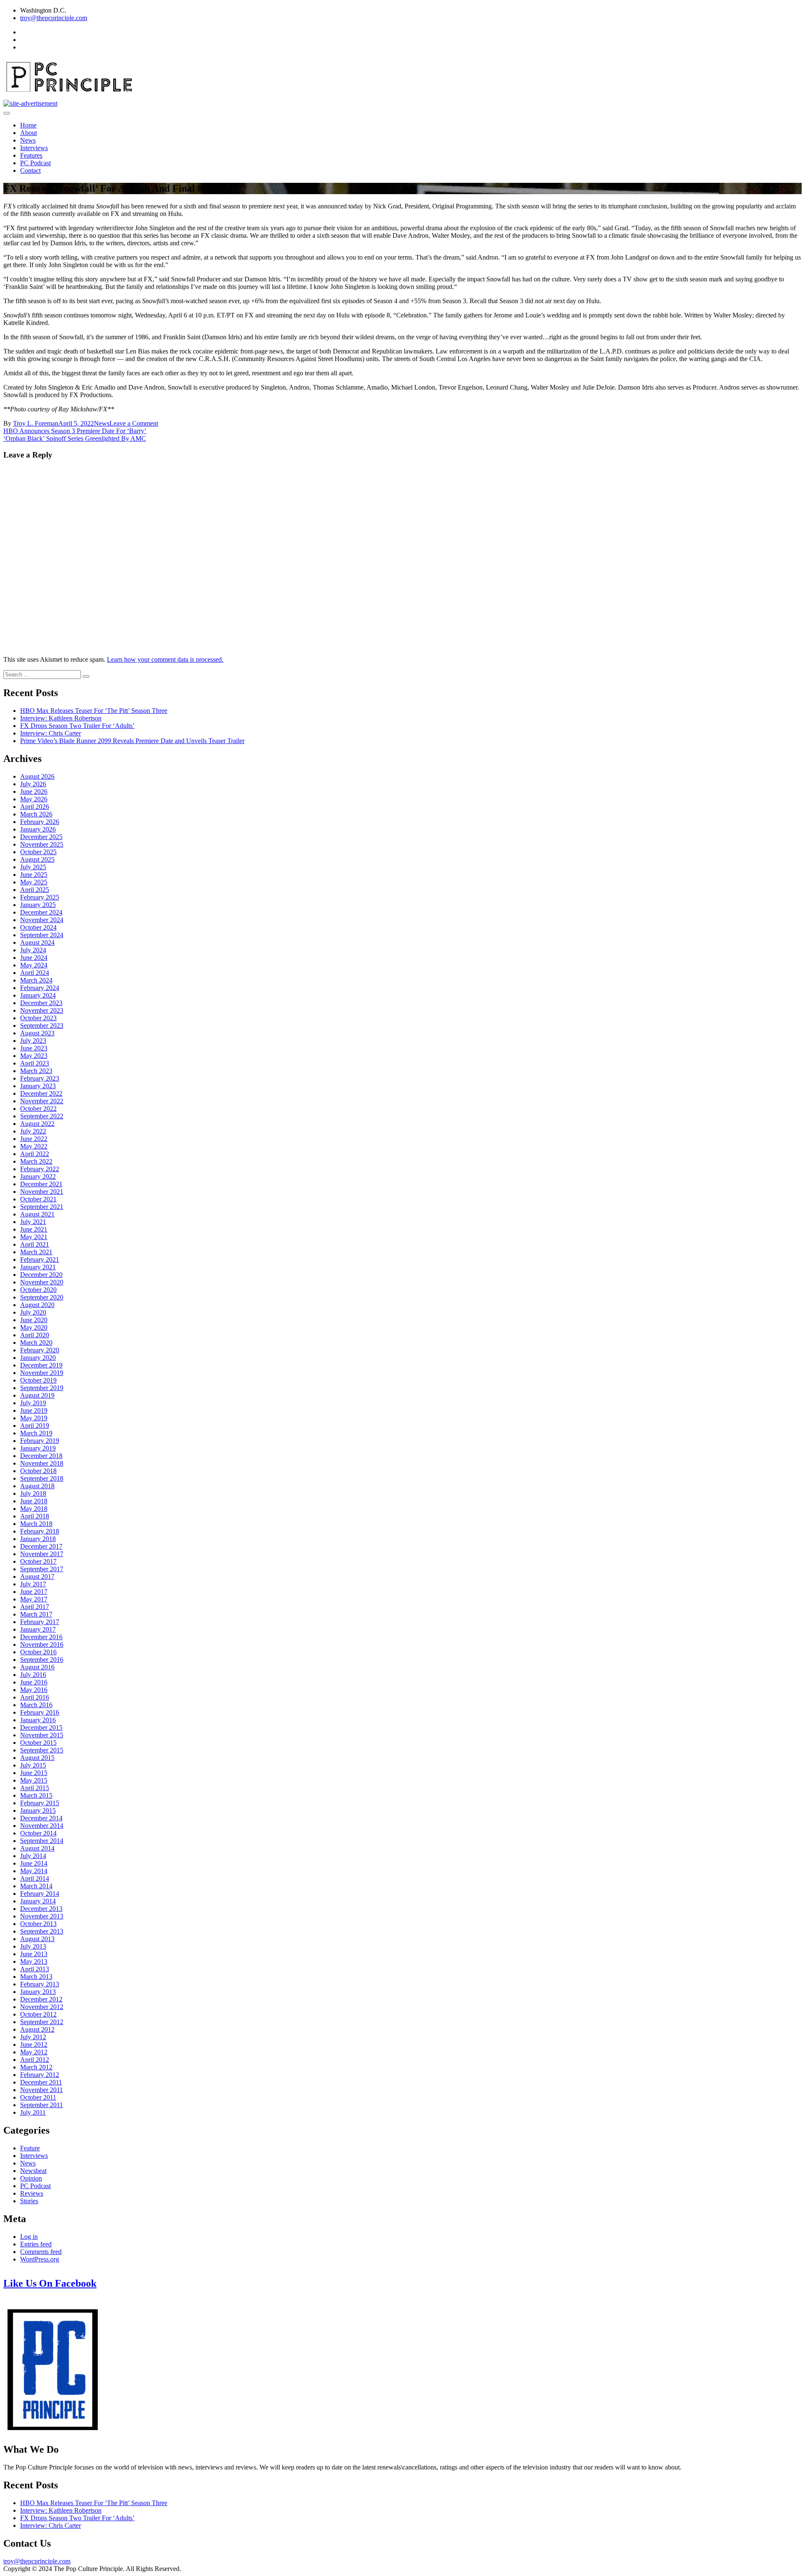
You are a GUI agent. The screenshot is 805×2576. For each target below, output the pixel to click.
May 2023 (34, 1056)
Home (28, 125)
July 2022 (33, 1131)
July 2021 (33, 1222)
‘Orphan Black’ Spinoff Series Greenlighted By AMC (75, 438)
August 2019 (37, 1395)
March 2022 (36, 1161)
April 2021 (35, 1244)
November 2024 (42, 920)
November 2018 (42, 1463)
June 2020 (34, 1320)
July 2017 (33, 1584)
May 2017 (34, 1599)
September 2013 (42, 1931)
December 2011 (41, 2082)
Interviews (34, 148)
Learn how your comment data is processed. (165, 659)
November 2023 (42, 1010)
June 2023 (34, 1048)
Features (31, 155)
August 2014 (37, 1848)
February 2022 (40, 1169)
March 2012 (36, 2067)
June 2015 (34, 1773)
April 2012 (35, 2060)
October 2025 (38, 852)
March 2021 (36, 1252)
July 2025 (33, 867)
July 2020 (33, 1312)
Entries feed (36, 2244)
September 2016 (42, 1660)
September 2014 (42, 1841)
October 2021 (38, 1199)
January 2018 (38, 1539)
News (28, 140)
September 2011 (42, 2105)
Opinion (31, 2178)
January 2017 (38, 1629)
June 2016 (34, 1682)
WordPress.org (40, 2259)
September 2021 (42, 1207)
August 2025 (37, 859)
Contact (30, 170)
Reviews (32, 2193)
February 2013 (40, 1984)
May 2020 (34, 1327)
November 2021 (42, 1192)
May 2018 (34, 1509)
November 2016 (42, 1644)
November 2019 (42, 1373)
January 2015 (38, 1810)
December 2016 (41, 1637)
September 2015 (42, 1750)
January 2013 (38, 1992)
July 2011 (33, 2112)
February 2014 (40, 1894)
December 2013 (41, 1909)
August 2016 (37, 1667)
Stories (29, 2201)
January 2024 (38, 995)
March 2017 (36, 1614)
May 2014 (34, 1871)
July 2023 (33, 1041)
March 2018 (36, 1524)
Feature (30, 2148)
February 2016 (40, 1712)
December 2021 (41, 1184)
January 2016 (38, 1720)
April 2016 (35, 1697)
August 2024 (37, 942)
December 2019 (41, 1365)
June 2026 (34, 792)
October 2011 (38, 2097)
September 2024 (42, 935)
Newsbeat (33, 2171)
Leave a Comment (134, 423)
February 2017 (40, 1622)
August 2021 (37, 1214)
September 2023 (42, 1025)
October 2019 (38, 1380)
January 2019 (38, 1448)
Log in (29, 2237)
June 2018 (34, 1501)
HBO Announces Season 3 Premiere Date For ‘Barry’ (75, 431)
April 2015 (35, 1788)
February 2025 (40, 897)
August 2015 (37, 1758)
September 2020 (42, 1297)
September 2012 (42, 2022)
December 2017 (41, 1546)
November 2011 (42, 2090)
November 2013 (42, 1916)
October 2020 (38, 1290)
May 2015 (34, 1780)
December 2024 (41, 912)
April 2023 (35, 1063)
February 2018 (40, 1531)
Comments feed (41, 2252)
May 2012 (34, 2052)
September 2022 (42, 1116)
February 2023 (40, 1078)
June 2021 (34, 1229)
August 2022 (37, 1124)
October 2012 (38, 2014)
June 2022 (34, 1139)
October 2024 (38, 927)
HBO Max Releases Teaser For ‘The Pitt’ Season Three (94, 711)
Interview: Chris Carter (51, 733)
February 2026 (40, 822)
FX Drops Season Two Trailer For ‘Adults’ (77, 726)
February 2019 (40, 1441)
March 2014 (36, 1886)
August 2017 (37, 1577)
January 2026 (38, 829)
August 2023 (37, 1033)
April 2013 (35, 1969)
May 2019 (34, 1418)
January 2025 (38, 905)
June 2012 (34, 2044)
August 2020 (37, 1305)
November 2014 (42, 1826)
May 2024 (34, 965)
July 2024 (33, 950)
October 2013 (38, 1924)
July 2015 (33, 1765)
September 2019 (42, 1388)
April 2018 (35, 1516)
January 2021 (38, 1267)
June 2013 (34, 1954)
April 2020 (35, 1335)
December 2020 (41, 1275)
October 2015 (38, 1743)
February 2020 (40, 1350)
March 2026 (36, 814)
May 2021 (34, 1237)
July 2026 (33, 784)
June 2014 (34, 1863)
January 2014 (38, 1901)
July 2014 (33, 1856)
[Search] (86, 676)
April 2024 (35, 973)
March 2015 (36, 1795)
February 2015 (40, 1803)
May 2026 (34, 799)
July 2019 (33, 1403)
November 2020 (42, 1282)
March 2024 (36, 980)
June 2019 (34, 1410)
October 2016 (38, 1652)
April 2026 (35, 807)
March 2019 (36, 1433)
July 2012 (33, 2037)
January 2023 (38, 1086)
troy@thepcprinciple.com (54, 18)
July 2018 (33, 1493)
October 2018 (38, 1471)
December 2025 (41, 837)
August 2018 (37, 1486)
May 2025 (34, 882)
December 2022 (41, 1093)
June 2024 (34, 958)
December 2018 (41, 1456)
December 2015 (41, 1727)
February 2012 (40, 2075)
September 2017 (42, 1569)
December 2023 (41, 1003)
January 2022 (38, 1176)
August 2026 (37, 776)
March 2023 (36, 1071)
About (29, 133)
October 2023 (38, 1018)
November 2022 (42, 1101)
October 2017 (38, 1561)
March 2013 (36, 1977)
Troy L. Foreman (36, 423)
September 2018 (42, 1478)
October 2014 (38, 1833)
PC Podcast (35, 163)
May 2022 (34, 1146)
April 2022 (35, 1154)
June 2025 (34, 875)
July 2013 (33, 1946)
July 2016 (33, 1675)
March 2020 (36, 1343)
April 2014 (35, 1878)
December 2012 (41, 1999)
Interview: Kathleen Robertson (61, 718)
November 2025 (42, 844)
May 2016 (34, 1690)
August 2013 (37, 1939)
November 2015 (42, 1735)
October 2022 (38, 1109)
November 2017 (42, 1554)
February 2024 (40, 988)
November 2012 (42, 2007)
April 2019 (35, 1426)
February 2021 (40, 1259)
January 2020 (38, 1358)
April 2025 (35, 890)
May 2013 (34, 1961)
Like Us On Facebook (50, 2283)
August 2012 (37, 2029)
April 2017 (35, 1607)
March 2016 (36, 1705)
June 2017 (34, 1592)
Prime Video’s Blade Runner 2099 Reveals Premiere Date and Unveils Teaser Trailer (132, 741)
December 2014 (41, 1818)
